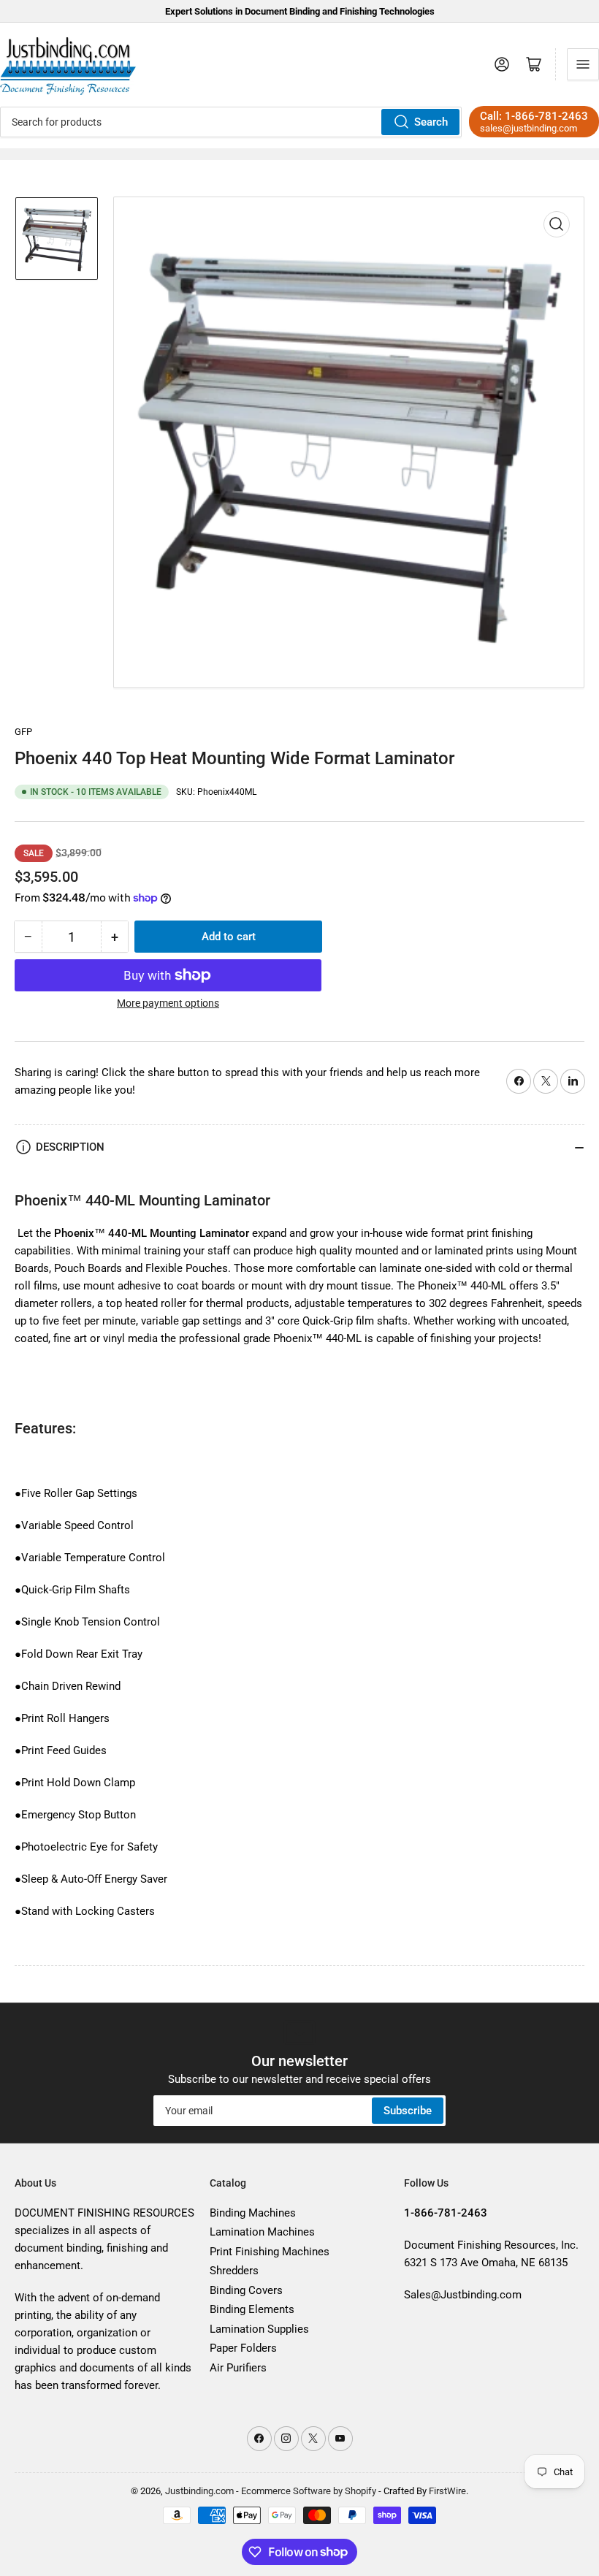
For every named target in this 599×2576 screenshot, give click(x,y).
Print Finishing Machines (270, 2252)
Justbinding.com (199, 2491)
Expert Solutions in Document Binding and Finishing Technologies (300, 11)
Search (431, 122)
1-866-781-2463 (546, 116)
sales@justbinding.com (529, 128)
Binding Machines (253, 2213)
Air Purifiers (238, 2368)
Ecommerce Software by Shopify (309, 2491)
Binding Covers (246, 2290)
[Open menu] (583, 64)
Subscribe (408, 2111)
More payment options (168, 1003)
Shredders (234, 2271)
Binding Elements (252, 2309)
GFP (23, 732)
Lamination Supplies (259, 2329)
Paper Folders (243, 2348)
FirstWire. (449, 2491)
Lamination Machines (262, 2232)
